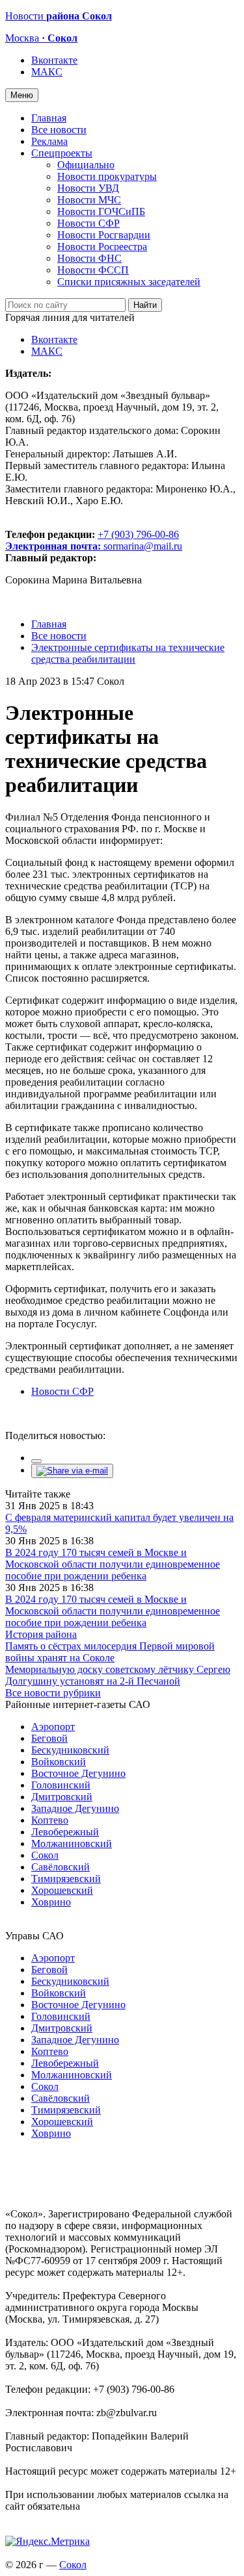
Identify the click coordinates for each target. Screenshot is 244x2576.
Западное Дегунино (75, 1808)
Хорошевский (62, 1890)
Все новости (59, 130)
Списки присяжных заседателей (129, 282)
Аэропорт (53, 1727)
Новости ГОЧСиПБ (101, 211)
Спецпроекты (62, 153)
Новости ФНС (89, 258)
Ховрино (51, 1902)
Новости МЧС (89, 200)
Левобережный (65, 1832)
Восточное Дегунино (78, 1773)
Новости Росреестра (102, 247)
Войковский (59, 1762)
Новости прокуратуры (107, 176)
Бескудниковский (70, 1750)
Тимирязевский (66, 1879)
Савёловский (61, 1867)
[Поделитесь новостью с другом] (72, 1471)
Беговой (49, 1738)
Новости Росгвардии (104, 235)
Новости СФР (88, 223)
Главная (49, 118)
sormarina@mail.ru (143, 546)
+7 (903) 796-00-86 (92, 540)
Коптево (50, 1820)
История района (41, 1634)
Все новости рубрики (53, 1693)
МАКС (47, 72)
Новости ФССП (93, 270)
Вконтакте (54, 60)
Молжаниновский (72, 1843)
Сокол (45, 1855)
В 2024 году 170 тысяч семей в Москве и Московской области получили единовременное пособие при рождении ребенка (113, 1564)
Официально (86, 165)
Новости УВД (88, 188)
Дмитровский (62, 1797)
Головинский (61, 1785)
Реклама (49, 141)
